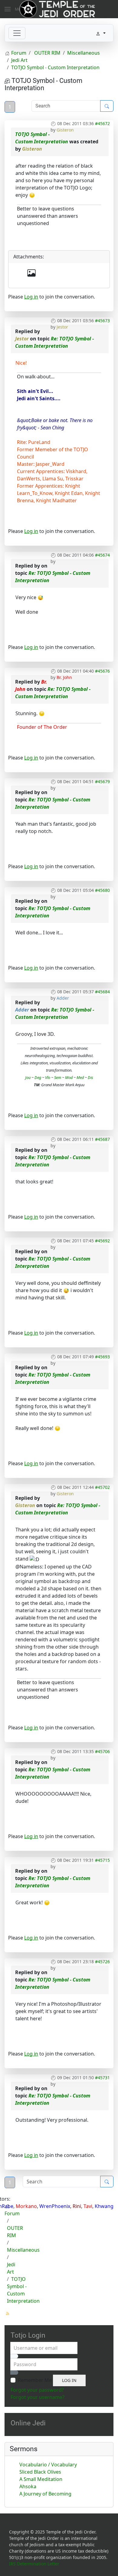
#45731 (102, 2078)
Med (80, 1077)
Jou (28, 1077)
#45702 (102, 1487)
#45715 (102, 1860)
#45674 (102, 555)
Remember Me (35, 2380)
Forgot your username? (38, 2397)
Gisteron (65, 130)
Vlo (48, 1077)
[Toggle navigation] (17, 33)
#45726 (102, 1962)
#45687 (102, 1139)
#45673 (102, 321)
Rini (77, 2206)
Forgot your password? (37, 2390)
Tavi (88, 2206)
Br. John (64, 677)
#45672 (102, 123)
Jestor (62, 327)
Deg (38, 1077)
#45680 (102, 890)
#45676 (102, 671)
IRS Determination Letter (34, 2564)
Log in (31, 297)
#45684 (102, 992)
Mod (68, 1077)
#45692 (102, 1241)
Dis (90, 1077)
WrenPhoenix (55, 2206)
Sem (58, 1077)
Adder (63, 998)
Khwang (104, 2206)
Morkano (26, 2206)
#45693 (102, 1357)
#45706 (102, 1751)
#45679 (102, 781)
